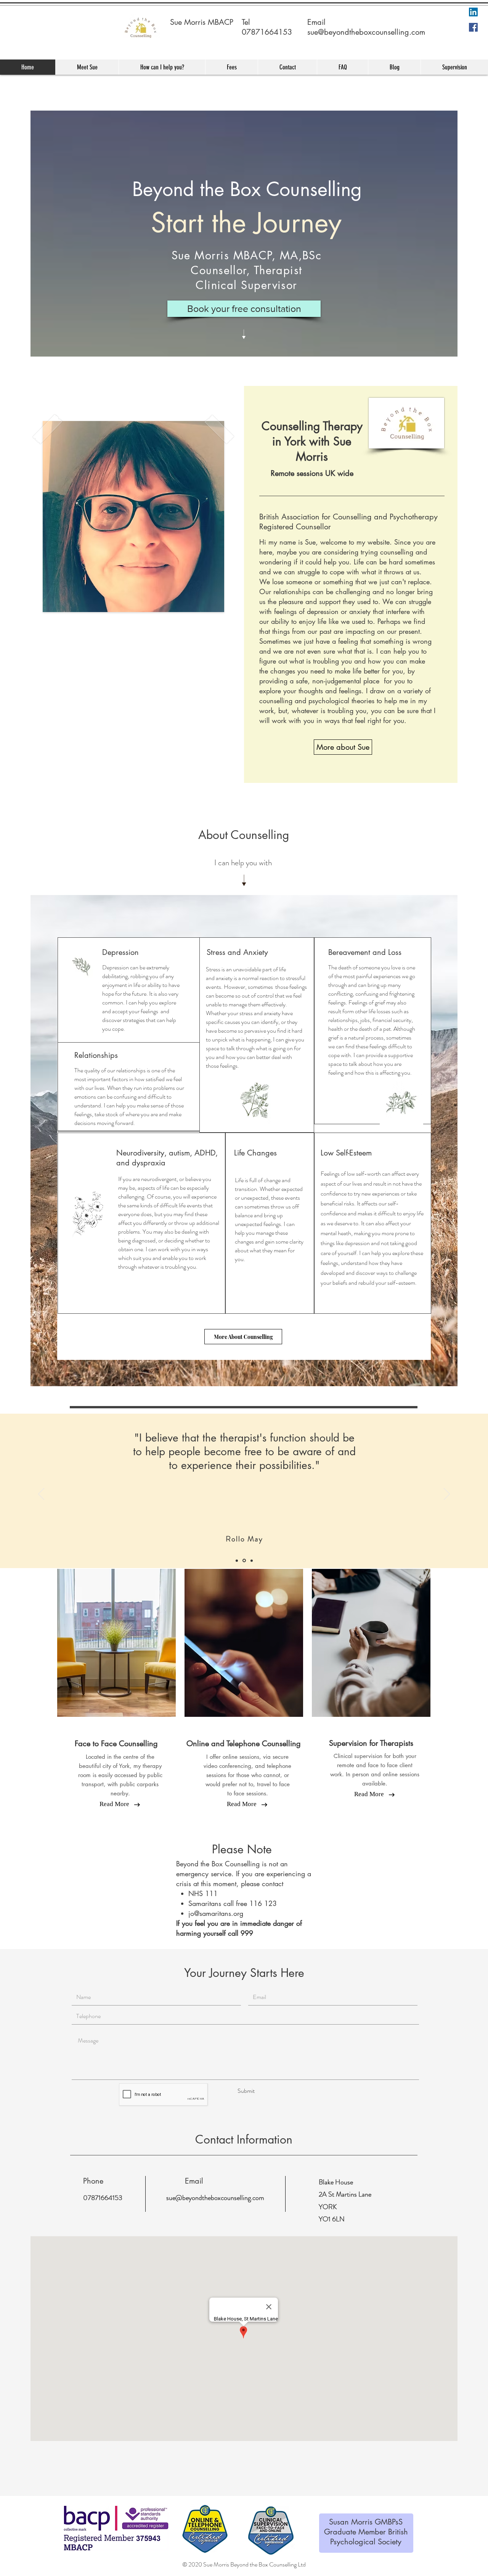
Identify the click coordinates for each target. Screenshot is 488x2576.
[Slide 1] (237, 1561)
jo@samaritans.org (216, 1913)
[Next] (447, 1494)
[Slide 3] (252, 1560)
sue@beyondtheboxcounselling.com (366, 32)
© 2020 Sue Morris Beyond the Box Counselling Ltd (244, 2564)
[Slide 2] (245, 1560)
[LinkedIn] (473, 12)
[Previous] (41, 1494)
